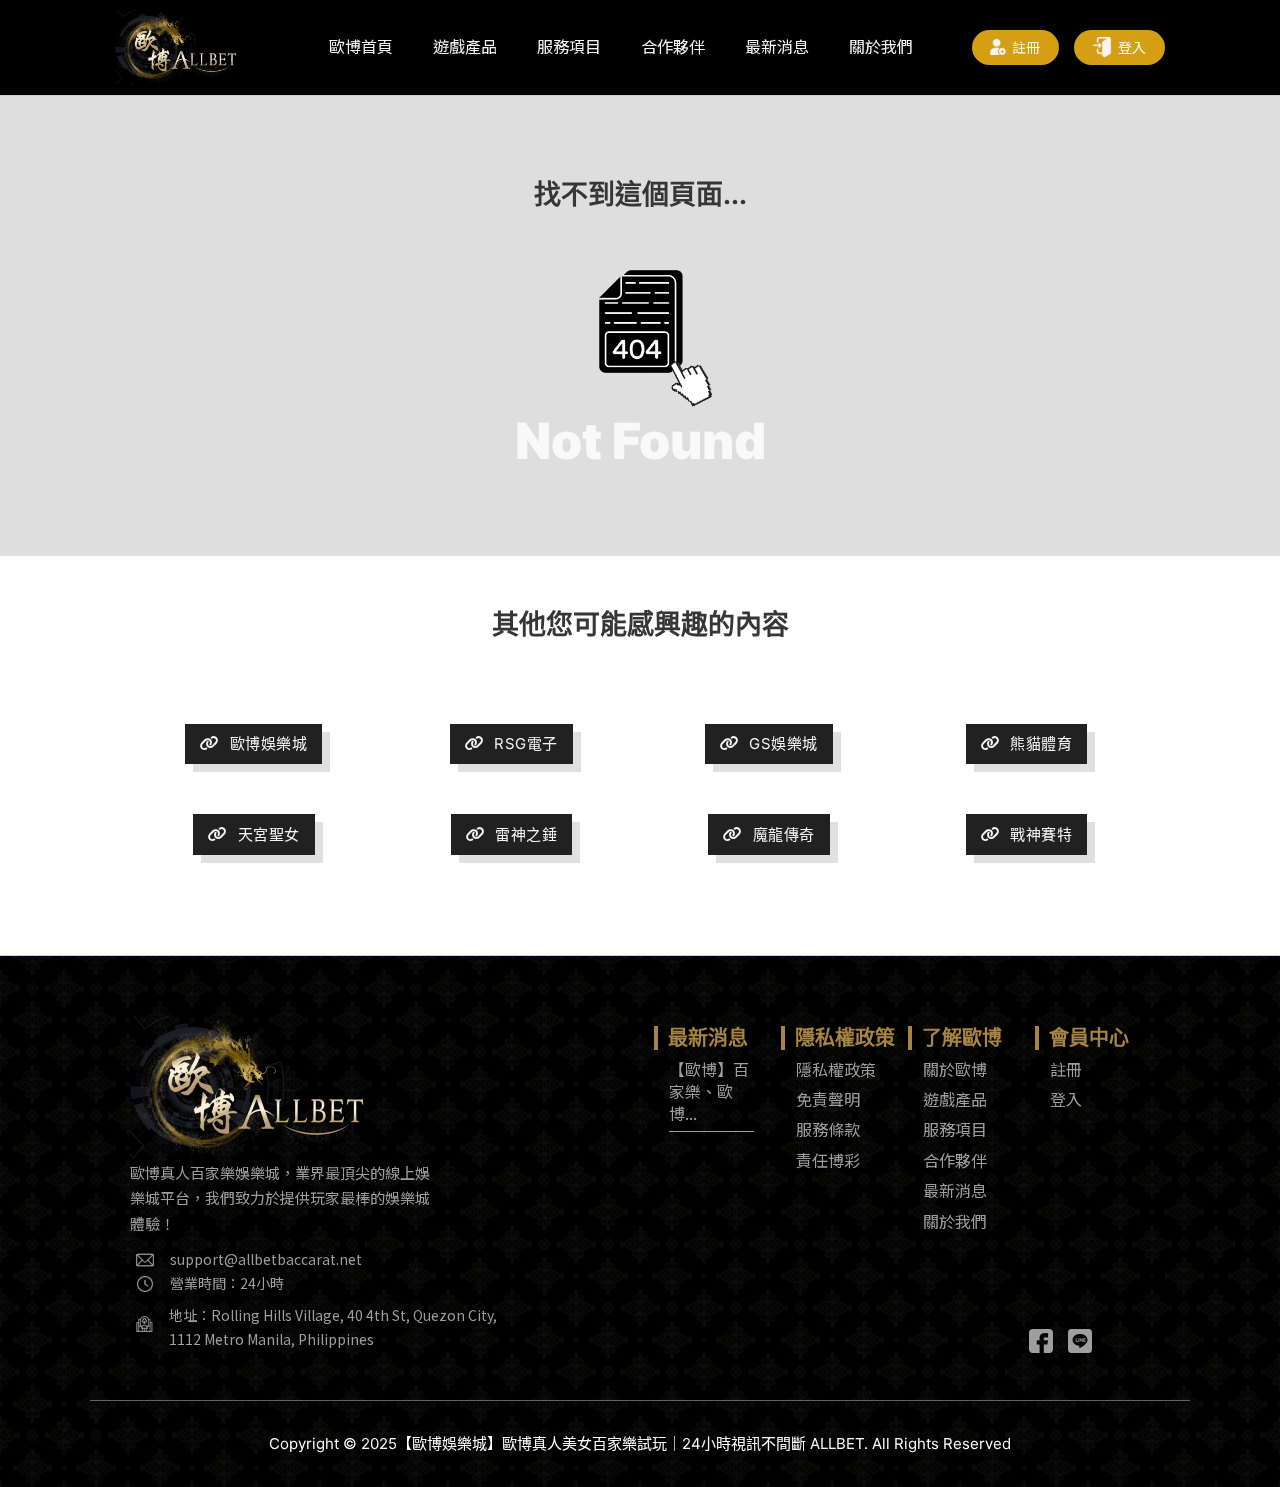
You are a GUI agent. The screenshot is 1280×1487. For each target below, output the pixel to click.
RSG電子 (526, 743)
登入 (1132, 47)
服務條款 (828, 1129)
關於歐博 (955, 1069)
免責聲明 (828, 1099)
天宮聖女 (269, 834)
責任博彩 (828, 1160)
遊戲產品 (465, 46)
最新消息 (777, 46)
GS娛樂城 (783, 743)
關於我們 (881, 46)
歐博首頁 (361, 46)
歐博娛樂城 (269, 743)
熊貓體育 (1041, 743)
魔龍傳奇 (784, 834)
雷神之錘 (526, 834)
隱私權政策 (836, 1069)
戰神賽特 (1041, 834)
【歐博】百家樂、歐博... (709, 1091)
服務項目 (569, 46)
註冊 (1026, 47)
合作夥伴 (673, 46)
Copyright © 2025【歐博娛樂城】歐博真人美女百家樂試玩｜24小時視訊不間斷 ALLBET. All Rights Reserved (640, 1443)
